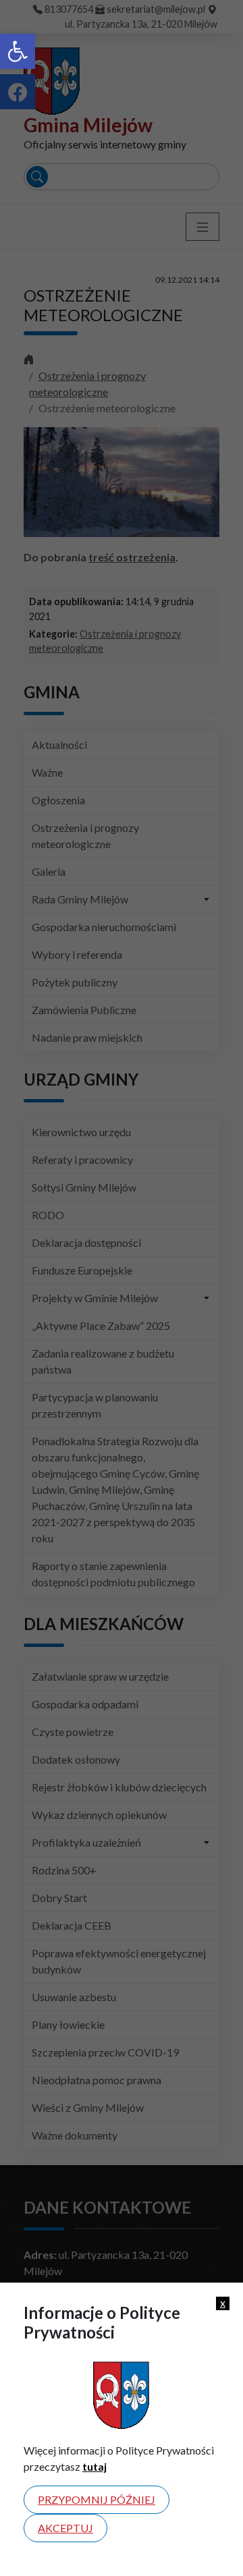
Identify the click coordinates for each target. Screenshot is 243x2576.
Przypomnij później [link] (97, 2499)
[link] (18, 51)
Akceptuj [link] (65, 2528)
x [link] (223, 2303)
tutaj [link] (94, 2466)
